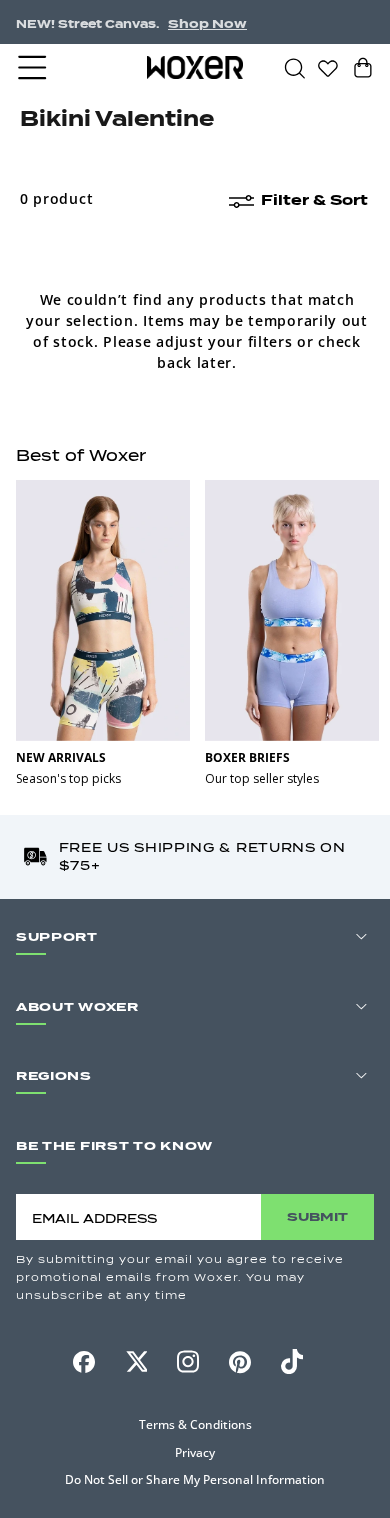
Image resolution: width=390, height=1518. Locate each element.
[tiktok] (292, 1362)
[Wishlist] (328, 67)
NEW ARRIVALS (61, 757)
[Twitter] (136, 1362)
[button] (34, 68)
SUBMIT (317, 1216)
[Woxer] (194, 67)
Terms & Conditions (195, 1424)
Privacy (195, 1452)
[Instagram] (188, 1362)
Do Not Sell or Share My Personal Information (195, 1479)
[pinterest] (240, 1362)
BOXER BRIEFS (247, 757)
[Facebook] (84, 1362)
